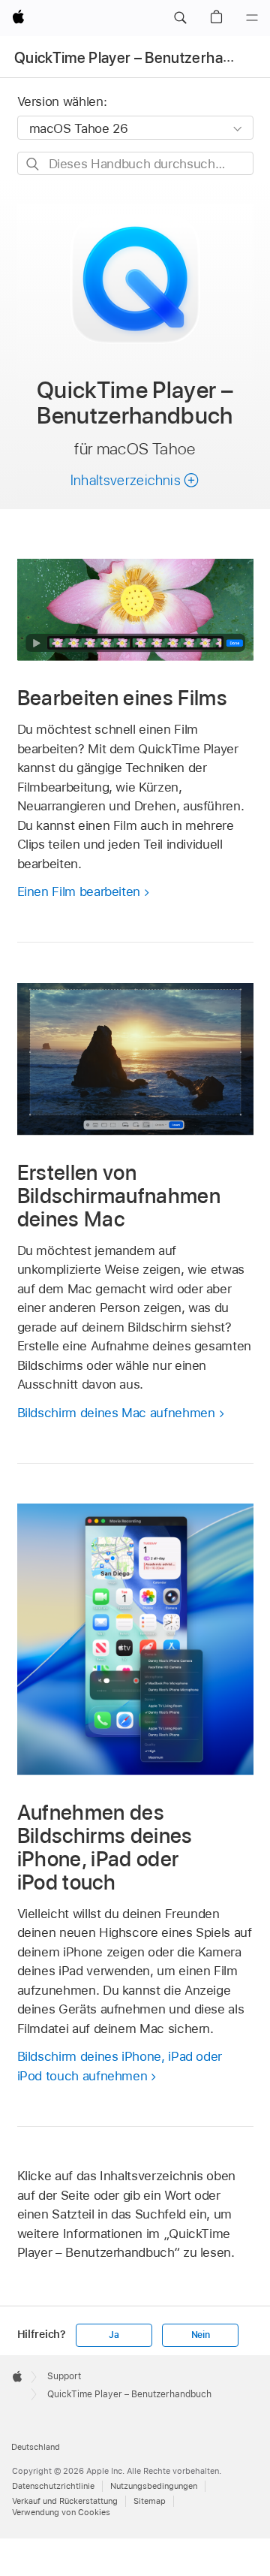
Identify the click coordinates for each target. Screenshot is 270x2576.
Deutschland (36, 2447)
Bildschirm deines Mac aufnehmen (116, 1413)
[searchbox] (135, 163)
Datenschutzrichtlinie (53, 2486)
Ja (114, 2335)
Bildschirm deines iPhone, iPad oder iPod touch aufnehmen (120, 2066)
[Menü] (252, 18)
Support (64, 2376)
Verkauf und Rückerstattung (65, 2501)
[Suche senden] (33, 164)
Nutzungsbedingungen (154, 2486)
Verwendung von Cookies (61, 2512)
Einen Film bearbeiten (79, 891)
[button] (180, 18)
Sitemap (150, 2501)
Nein (201, 2335)
